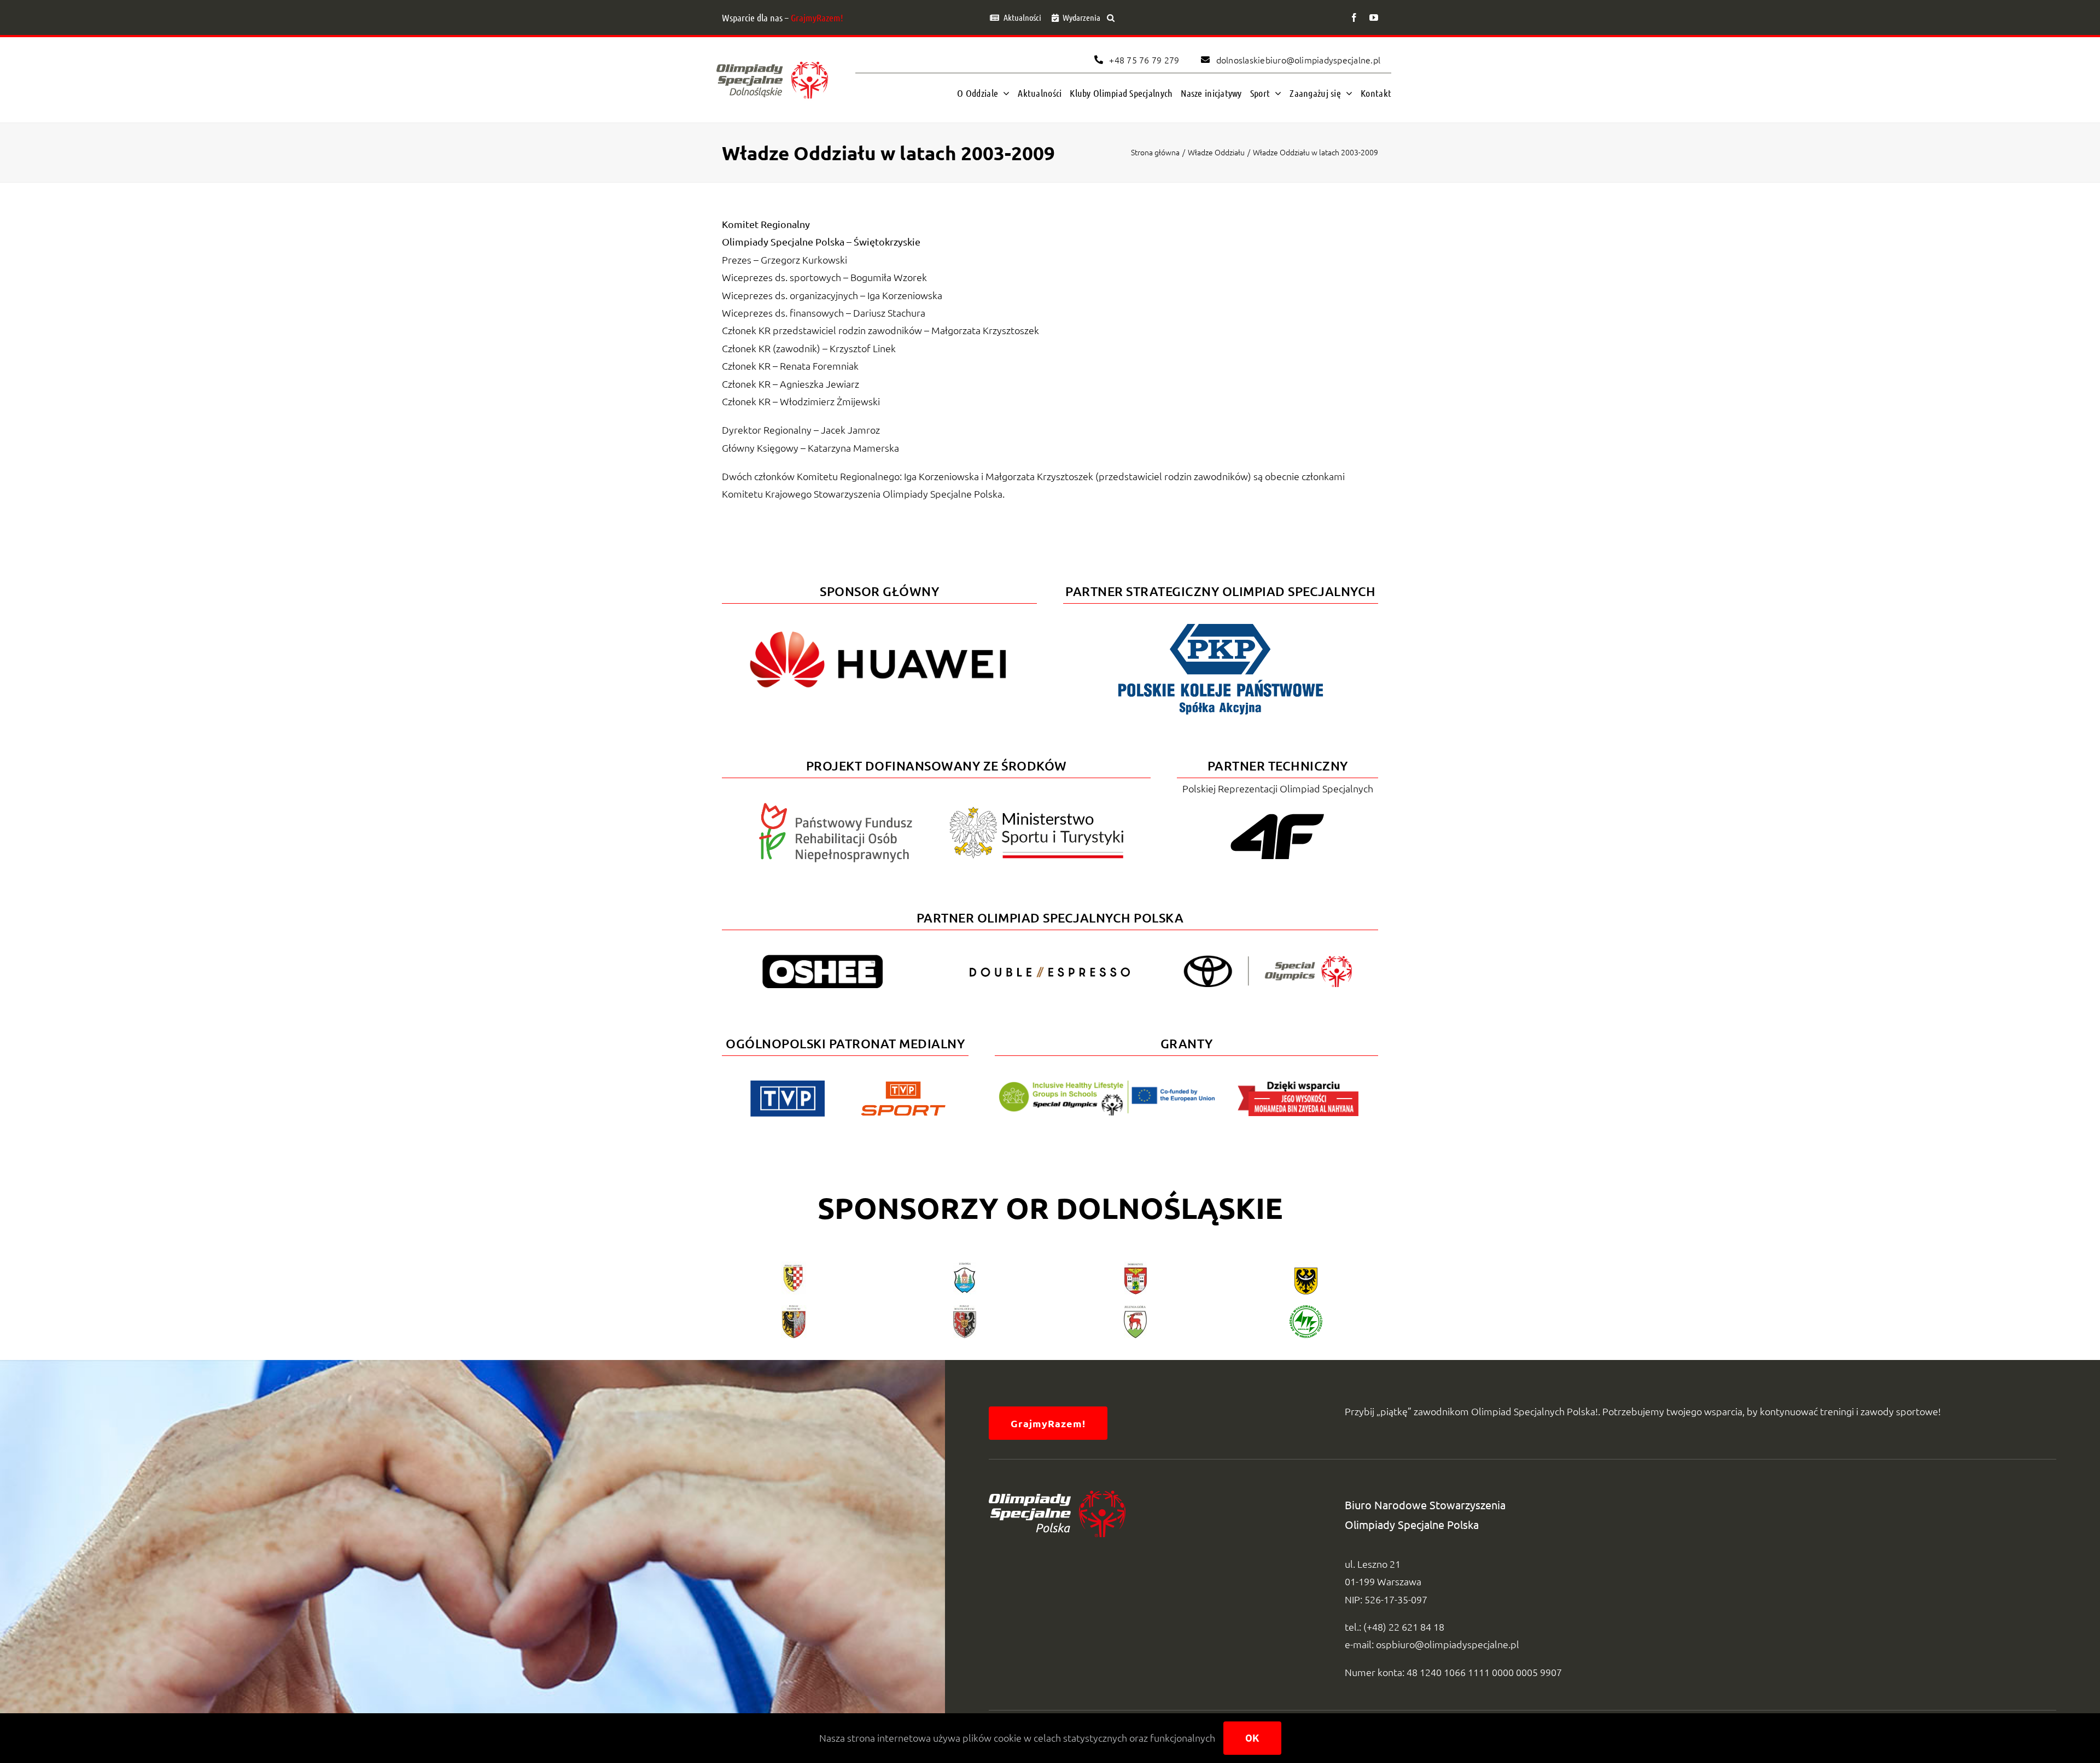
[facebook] (1354, 17)
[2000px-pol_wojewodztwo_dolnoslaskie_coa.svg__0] (1306, 1266)
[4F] (1277, 812)
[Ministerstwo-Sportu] (1037, 811)
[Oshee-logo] (822, 959)
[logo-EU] (1107, 1085)
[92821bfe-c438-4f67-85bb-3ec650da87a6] (1306, 1310)
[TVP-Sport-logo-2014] (903, 1086)
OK (1252, 1738)
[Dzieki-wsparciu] (1298, 1085)
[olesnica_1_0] (794, 1310)
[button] (1111, 17)
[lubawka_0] (965, 1266)
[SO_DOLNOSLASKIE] (772, 59)
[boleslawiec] (965, 1310)
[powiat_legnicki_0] (794, 1266)
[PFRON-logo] (836, 807)
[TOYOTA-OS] (1268, 960)
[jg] (1135, 1310)
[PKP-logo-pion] (1221, 622)
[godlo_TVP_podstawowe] (787, 1085)
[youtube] (1374, 17)
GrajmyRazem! (817, 17)
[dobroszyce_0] (1136, 1266)
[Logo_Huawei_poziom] (879, 622)
